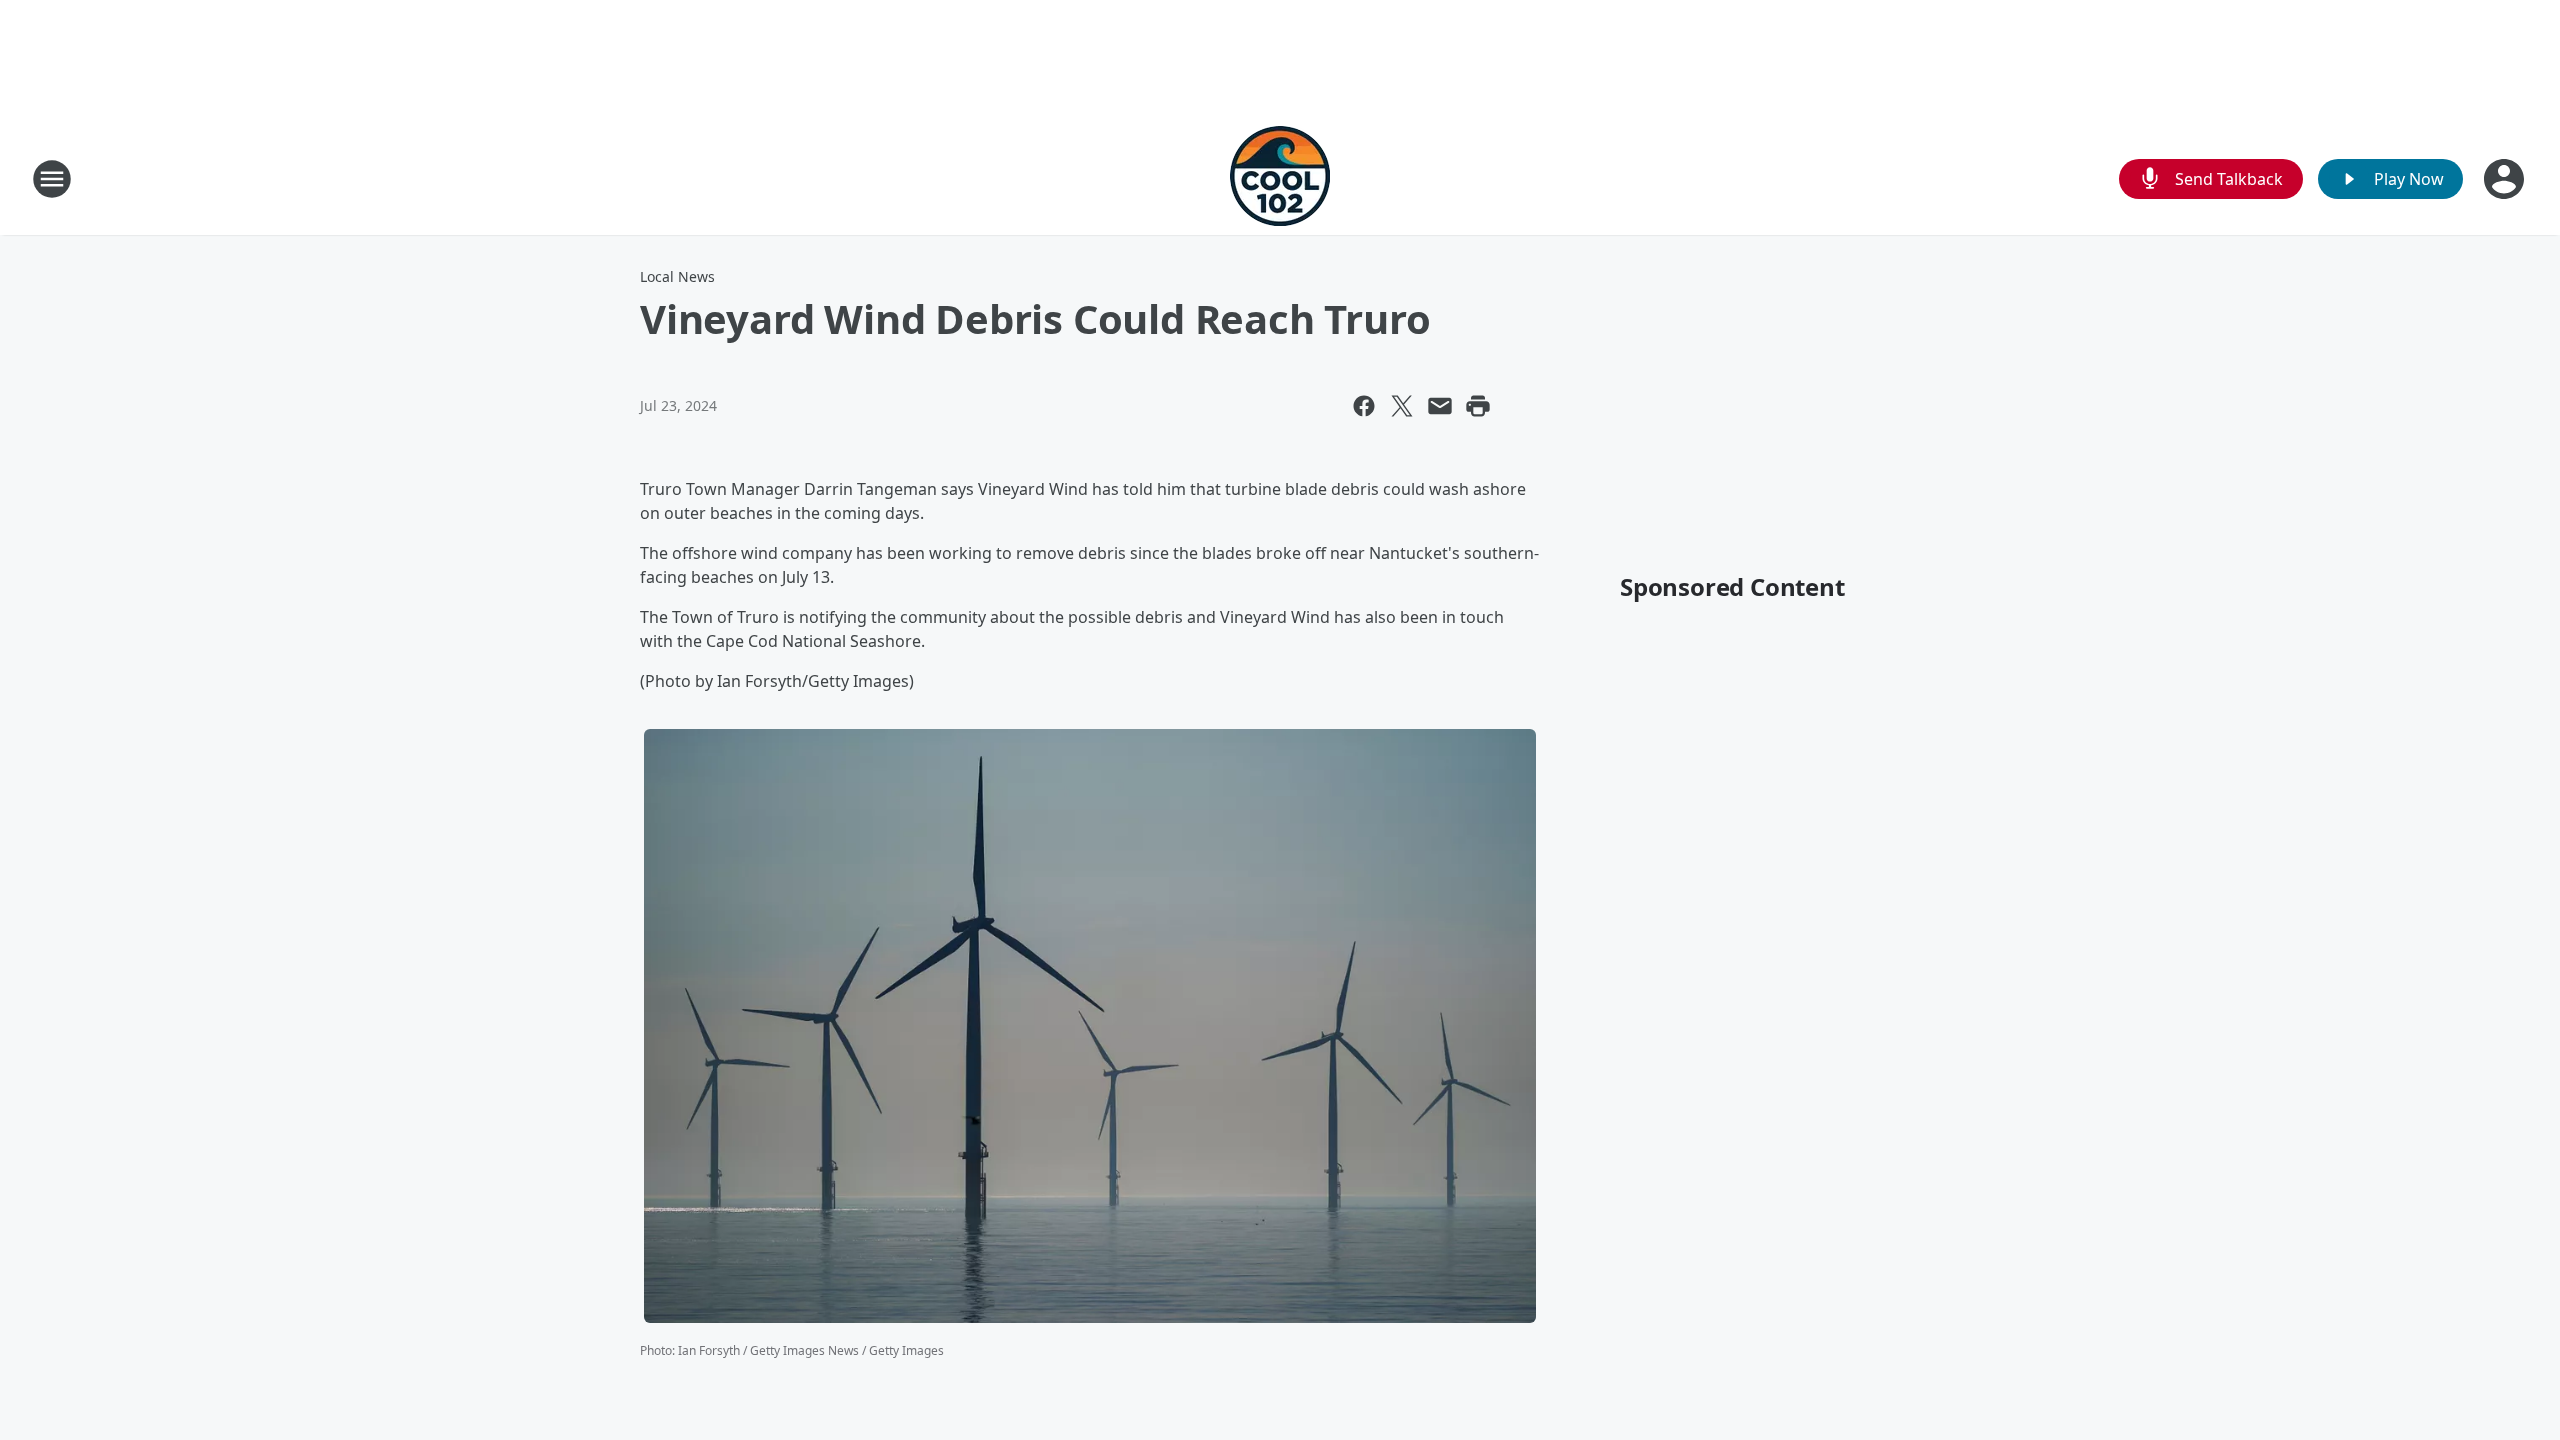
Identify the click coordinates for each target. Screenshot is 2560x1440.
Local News (677, 276)
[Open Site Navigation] (52, 179)
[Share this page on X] (1402, 406)
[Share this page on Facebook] (1364, 406)
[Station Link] (1280, 178)
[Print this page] (1478, 406)
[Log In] (2506, 179)
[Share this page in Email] (1440, 406)
